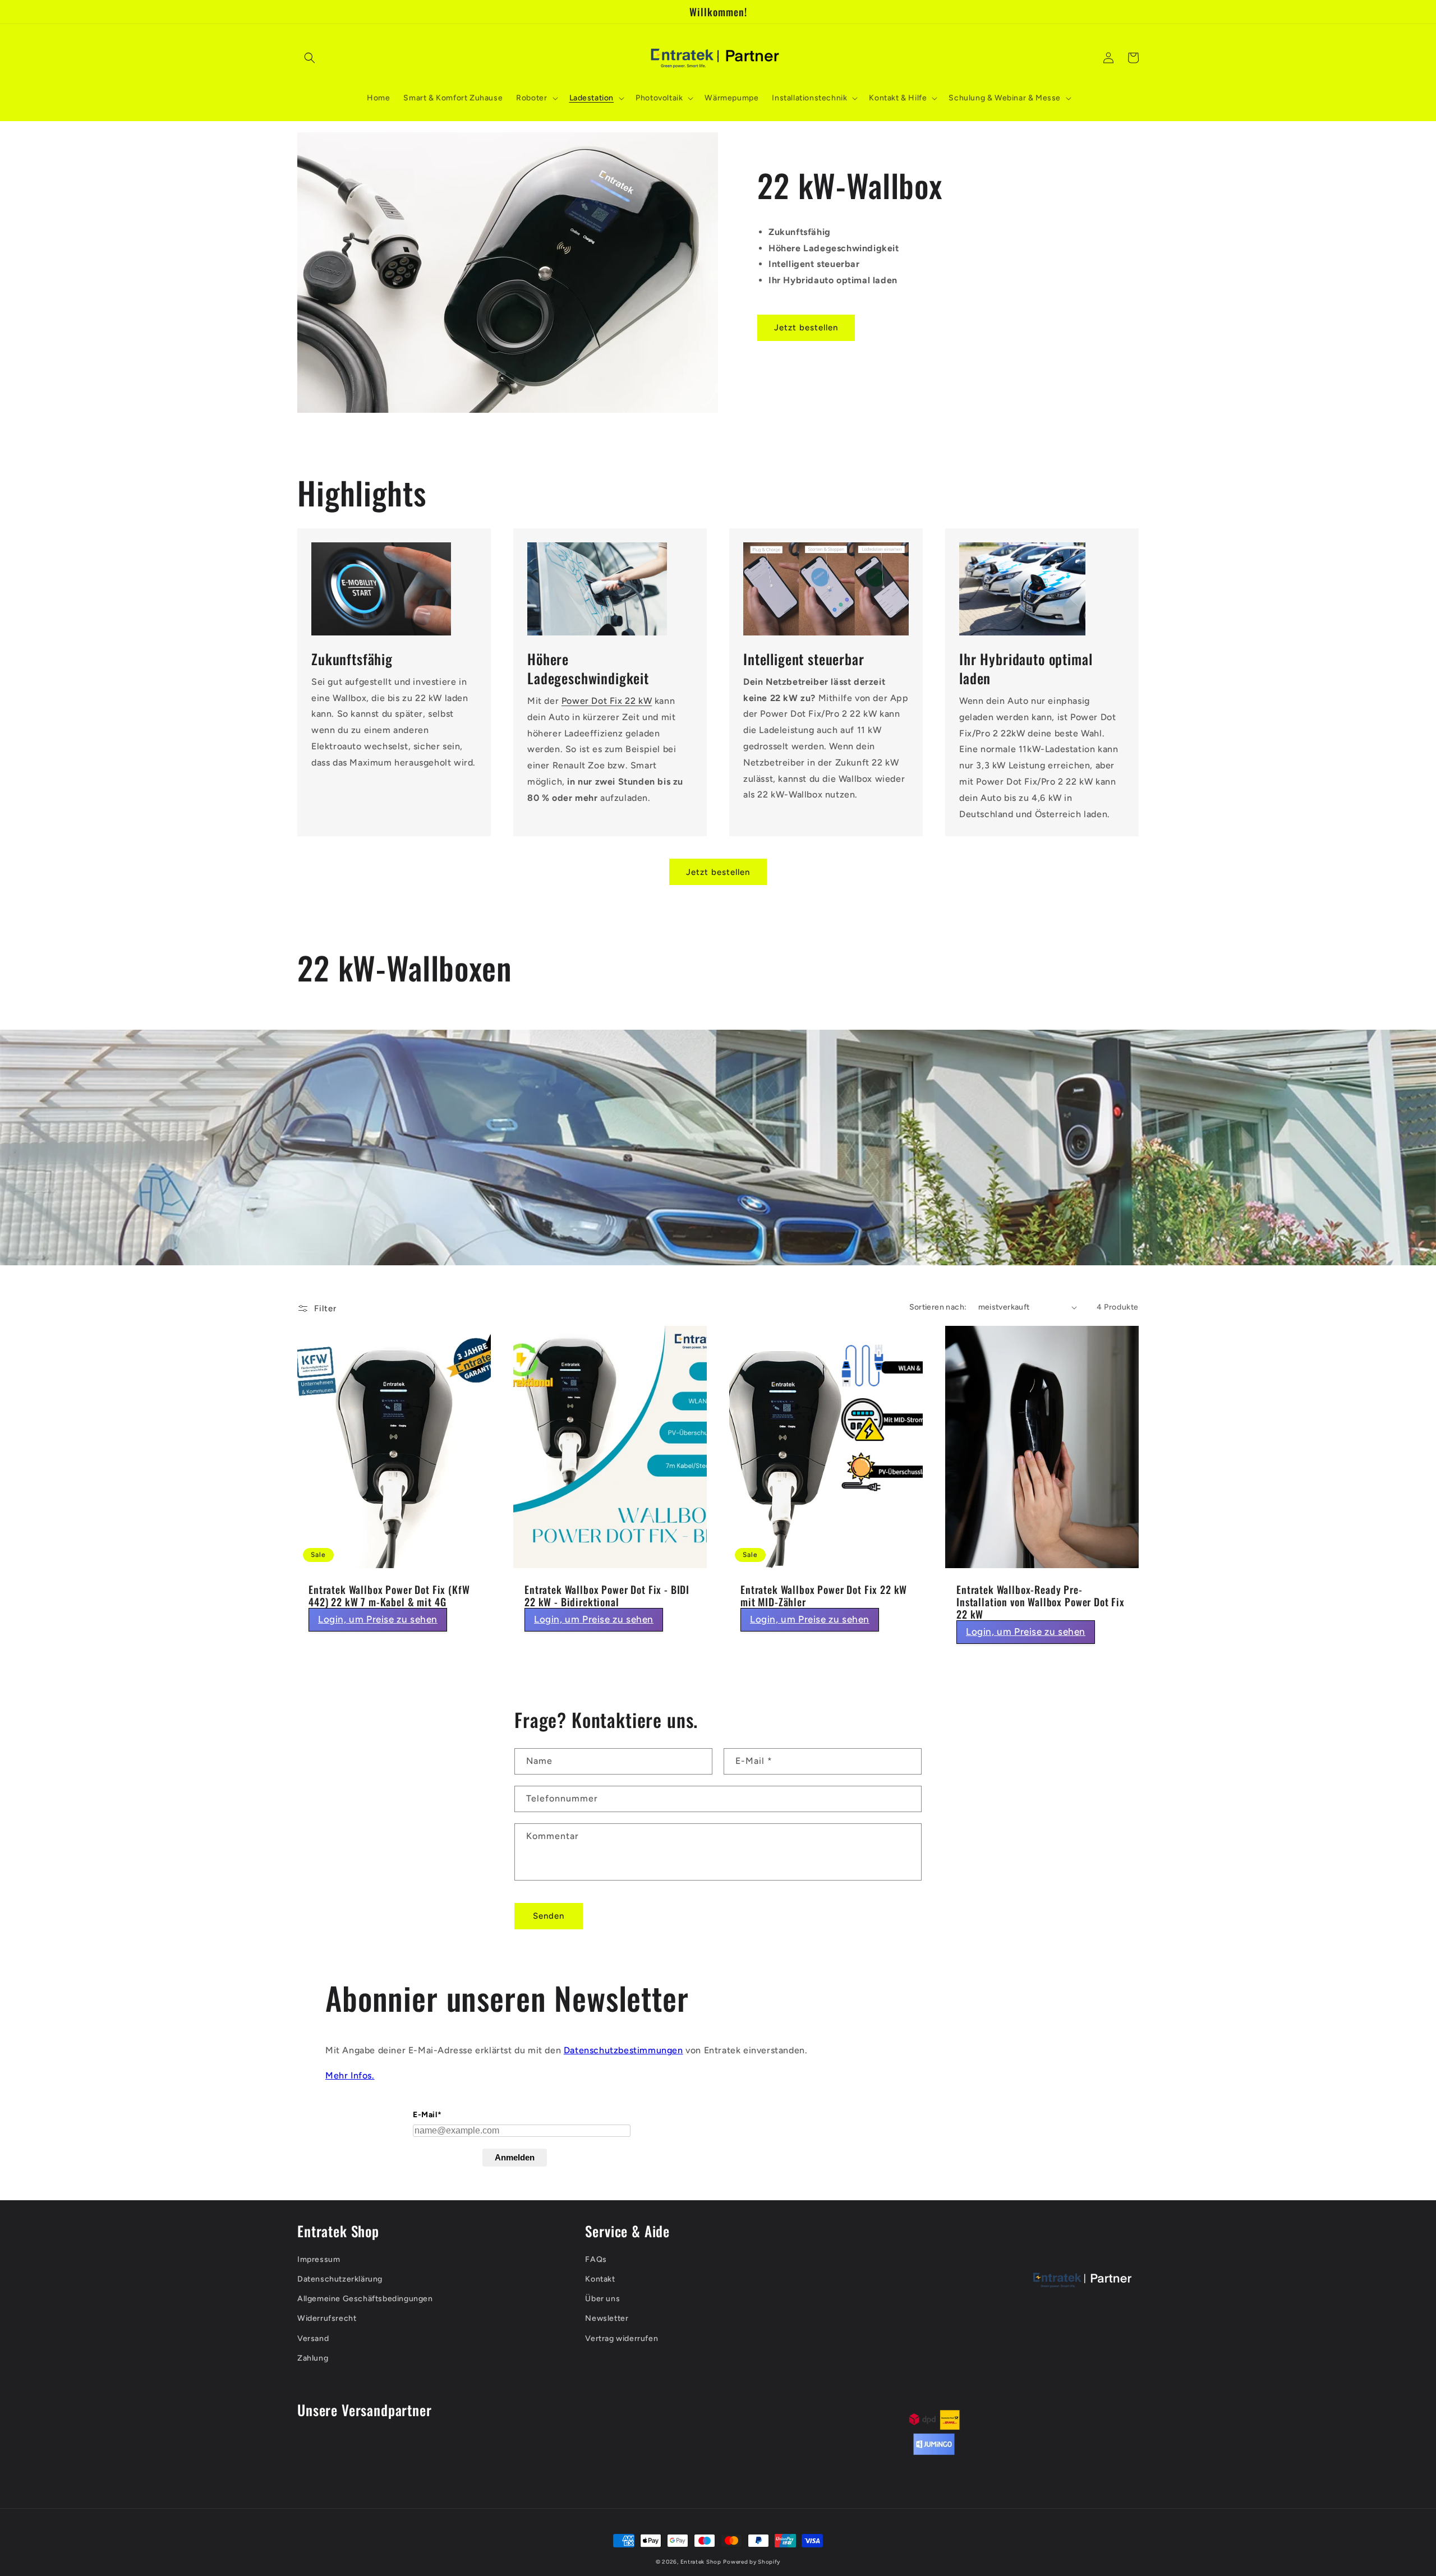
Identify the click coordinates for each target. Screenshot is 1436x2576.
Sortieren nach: (938, 1307)
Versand (313, 2338)
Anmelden (515, 2157)
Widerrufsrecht (327, 2318)
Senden (549, 1916)
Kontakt (600, 2279)
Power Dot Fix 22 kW (607, 701)
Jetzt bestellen (806, 328)
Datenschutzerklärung (340, 2279)
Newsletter (607, 2318)
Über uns (602, 2299)
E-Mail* (427, 2115)
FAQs (596, 2259)
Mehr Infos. (350, 2075)
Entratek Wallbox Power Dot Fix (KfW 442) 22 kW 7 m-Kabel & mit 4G (389, 1596)
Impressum (319, 2259)
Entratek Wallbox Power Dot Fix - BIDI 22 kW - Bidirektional (607, 1596)
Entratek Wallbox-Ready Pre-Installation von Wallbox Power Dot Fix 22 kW (1041, 1602)
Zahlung (313, 2358)
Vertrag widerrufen (622, 2338)
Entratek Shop (701, 2562)
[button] (310, 58)
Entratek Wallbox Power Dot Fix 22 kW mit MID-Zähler (824, 1596)
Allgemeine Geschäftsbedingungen (365, 2299)
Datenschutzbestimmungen (623, 2050)
